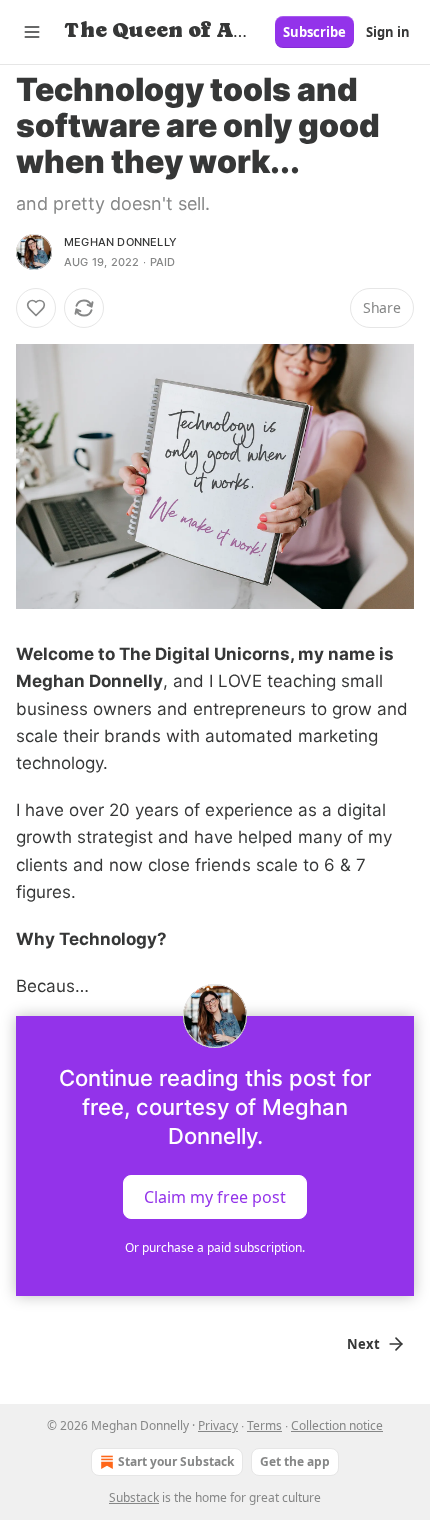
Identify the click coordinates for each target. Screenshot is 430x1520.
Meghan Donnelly (120, 242)
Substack (134, 1497)
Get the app (295, 1461)
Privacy (218, 1425)
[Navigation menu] (32, 32)
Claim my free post (215, 1197)
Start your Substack (176, 1461)
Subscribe (314, 32)
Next (363, 1344)
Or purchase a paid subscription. (215, 1247)
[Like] (36, 308)
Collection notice (337, 1425)
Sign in (388, 32)
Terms (264, 1425)
